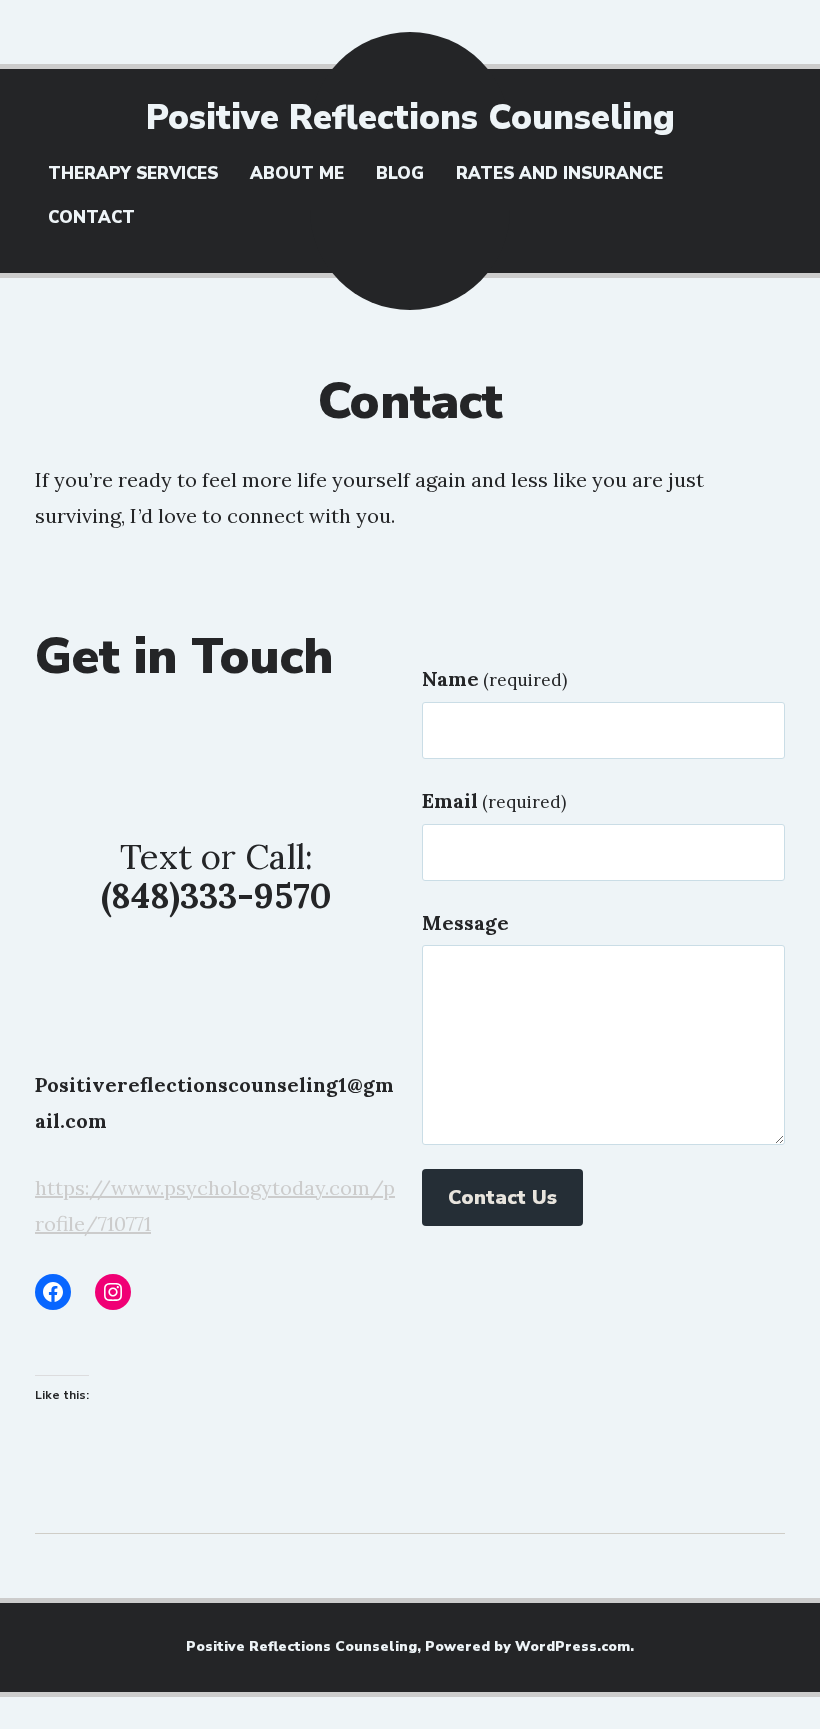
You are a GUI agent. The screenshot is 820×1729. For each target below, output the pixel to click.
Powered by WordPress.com (527, 1646)
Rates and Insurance (559, 173)
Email (494, 800)
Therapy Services (133, 173)
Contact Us (502, 1197)
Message (465, 922)
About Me (297, 173)
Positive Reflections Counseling (410, 117)
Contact (91, 217)
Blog (400, 173)
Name (494, 678)
